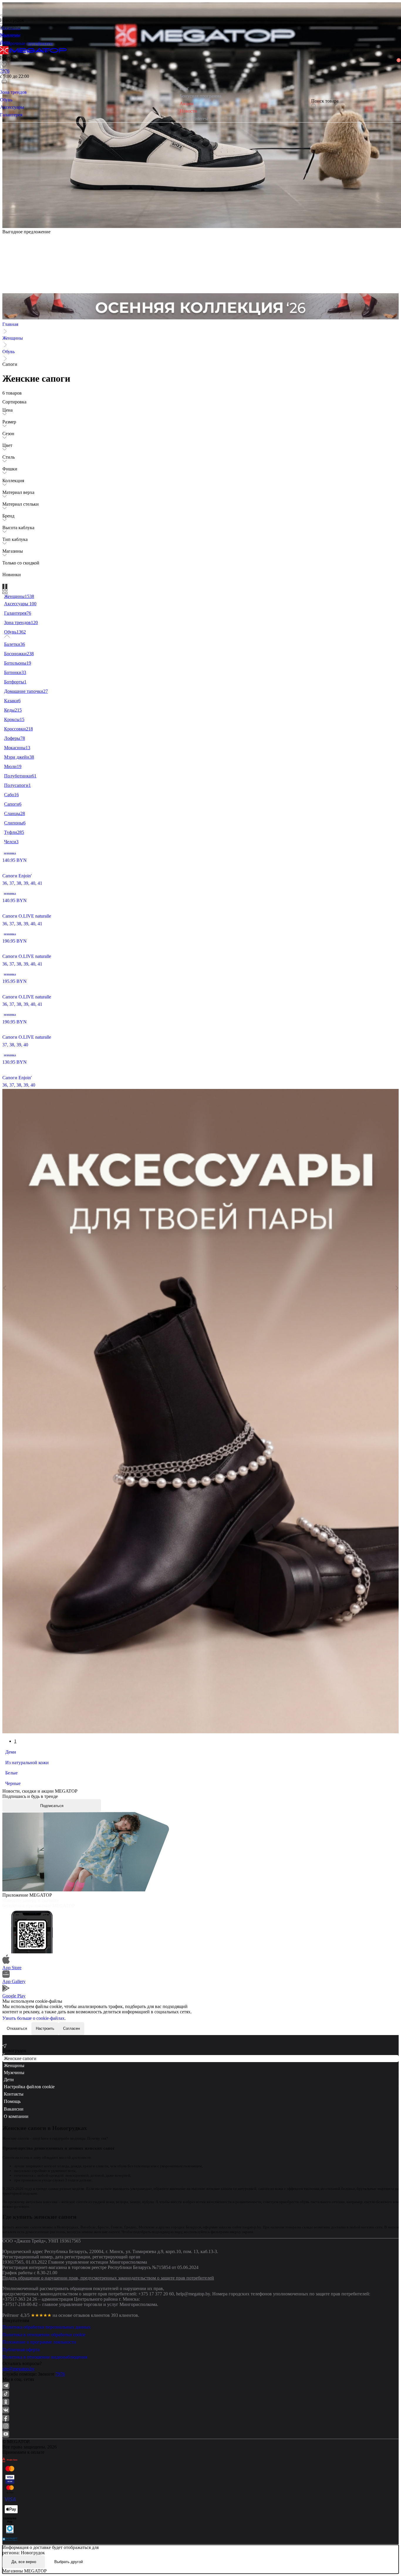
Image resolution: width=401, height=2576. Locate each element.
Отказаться (17, 2028)
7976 (60, 2374)
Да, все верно (24, 2562)
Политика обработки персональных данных (47, 2327)
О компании (16, 2116)
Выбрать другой (69, 2562)
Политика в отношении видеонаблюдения (45, 2357)
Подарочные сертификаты (26, 43)
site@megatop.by (18, 2369)
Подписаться (52, 1806)
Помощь (12, 2101)
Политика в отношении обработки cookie (44, 2335)
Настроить (45, 2028)
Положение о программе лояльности (39, 2342)
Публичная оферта (21, 2350)
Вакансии (14, 2109)
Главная (10, 324)
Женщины (13, 338)
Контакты (14, 2094)
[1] (4, 73)
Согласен (71, 2028)
